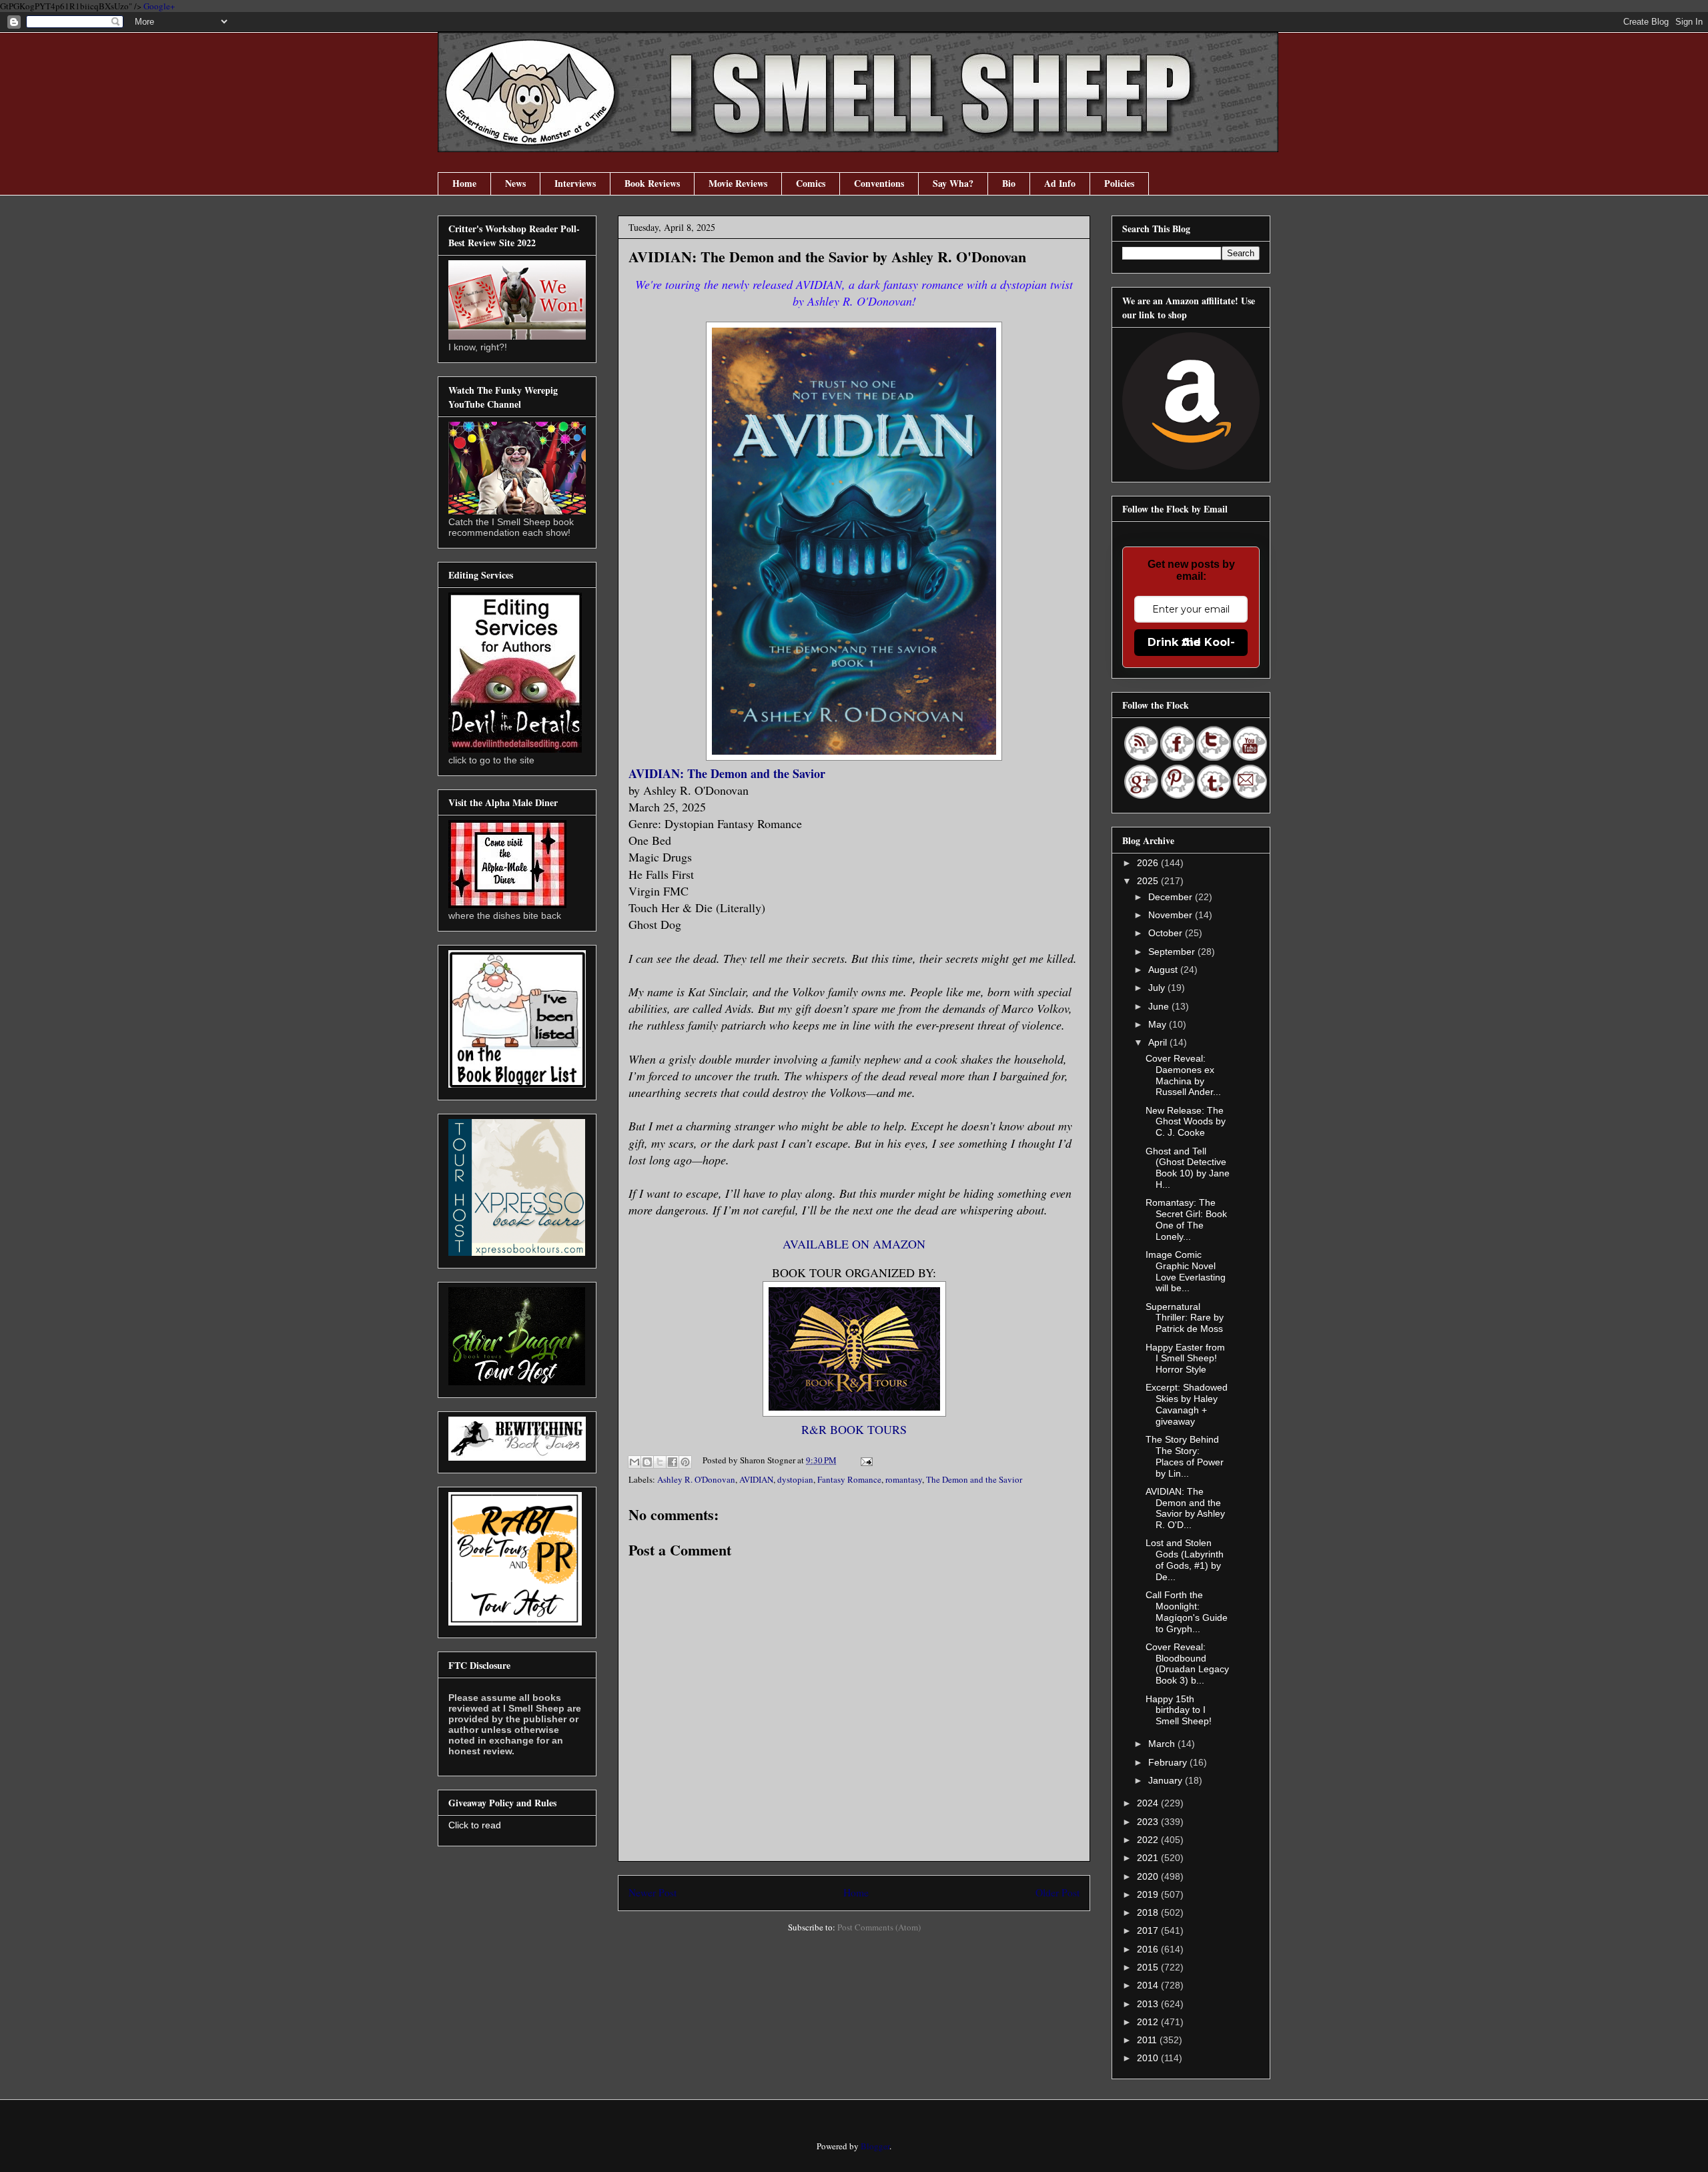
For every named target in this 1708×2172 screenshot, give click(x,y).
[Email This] (634, 1462)
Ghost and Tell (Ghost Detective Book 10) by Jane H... (1188, 1168)
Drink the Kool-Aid (1191, 642)
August (1164, 970)
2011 (1148, 2040)
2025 (1149, 881)
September (1173, 952)
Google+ (159, 6)
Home (464, 183)
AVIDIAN (756, 1479)
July (1158, 988)
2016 (1149, 1949)
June (1160, 1006)
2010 (1149, 2058)
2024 (1149, 1803)
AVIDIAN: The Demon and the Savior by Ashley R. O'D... (1185, 1508)
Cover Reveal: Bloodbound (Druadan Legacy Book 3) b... (1187, 1664)
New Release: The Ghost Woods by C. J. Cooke (1186, 1122)
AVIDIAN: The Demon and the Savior (727, 773)
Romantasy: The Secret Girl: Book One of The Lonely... (1186, 1219)
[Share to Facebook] (673, 1462)
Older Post (1057, 1892)
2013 (1149, 2004)
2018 (1149, 1912)
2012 (1149, 2022)
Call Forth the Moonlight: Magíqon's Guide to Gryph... (1187, 1611)
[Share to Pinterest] (685, 1462)
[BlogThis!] (647, 1462)
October (1167, 933)
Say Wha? (953, 183)
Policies (1119, 183)
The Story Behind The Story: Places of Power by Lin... (1185, 1456)
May (1159, 1024)
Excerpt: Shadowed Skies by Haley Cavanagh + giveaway (1187, 1404)
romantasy (904, 1479)
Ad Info (1060, 183)
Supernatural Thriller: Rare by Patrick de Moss (1185, 1318)
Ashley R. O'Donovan (696, 1479)
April (1159, 1042)
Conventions (879, 183)
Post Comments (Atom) (879, 1927)
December (1172, 897)
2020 (1149, 1876)
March (1163, 1744)
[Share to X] (660, 1462)
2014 (1149, 1985)
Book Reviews (652, 183)
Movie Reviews (738, 183)
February (1169, 1762)
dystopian (795, 1479)
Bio (1009, 183)
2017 (1149, 1930)
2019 (1149, 1894)
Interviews (575, 183)
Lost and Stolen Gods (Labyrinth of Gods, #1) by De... (1185, 1559)
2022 (1149, 1840)
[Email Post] (864, 1460)
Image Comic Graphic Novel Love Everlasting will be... (1186, 1271)
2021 (1149, 1858)
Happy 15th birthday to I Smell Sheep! (1179, 1710)
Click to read (475, 1825)
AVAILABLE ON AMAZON (854, 1244)
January (1167, 1780)
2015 (1149, 1967)
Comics (811, 183)
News (515, 183)
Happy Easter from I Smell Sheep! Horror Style (1185, 1359)
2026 (1149, 863)
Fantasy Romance (849, 1479)
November (1172, 915)
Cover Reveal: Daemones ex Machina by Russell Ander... (1183, 1075)
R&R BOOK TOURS (854, 1429)
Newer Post (653, 1892)
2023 (1149, 1822)
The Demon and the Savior (974, 1479)
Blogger (875, 2146)
